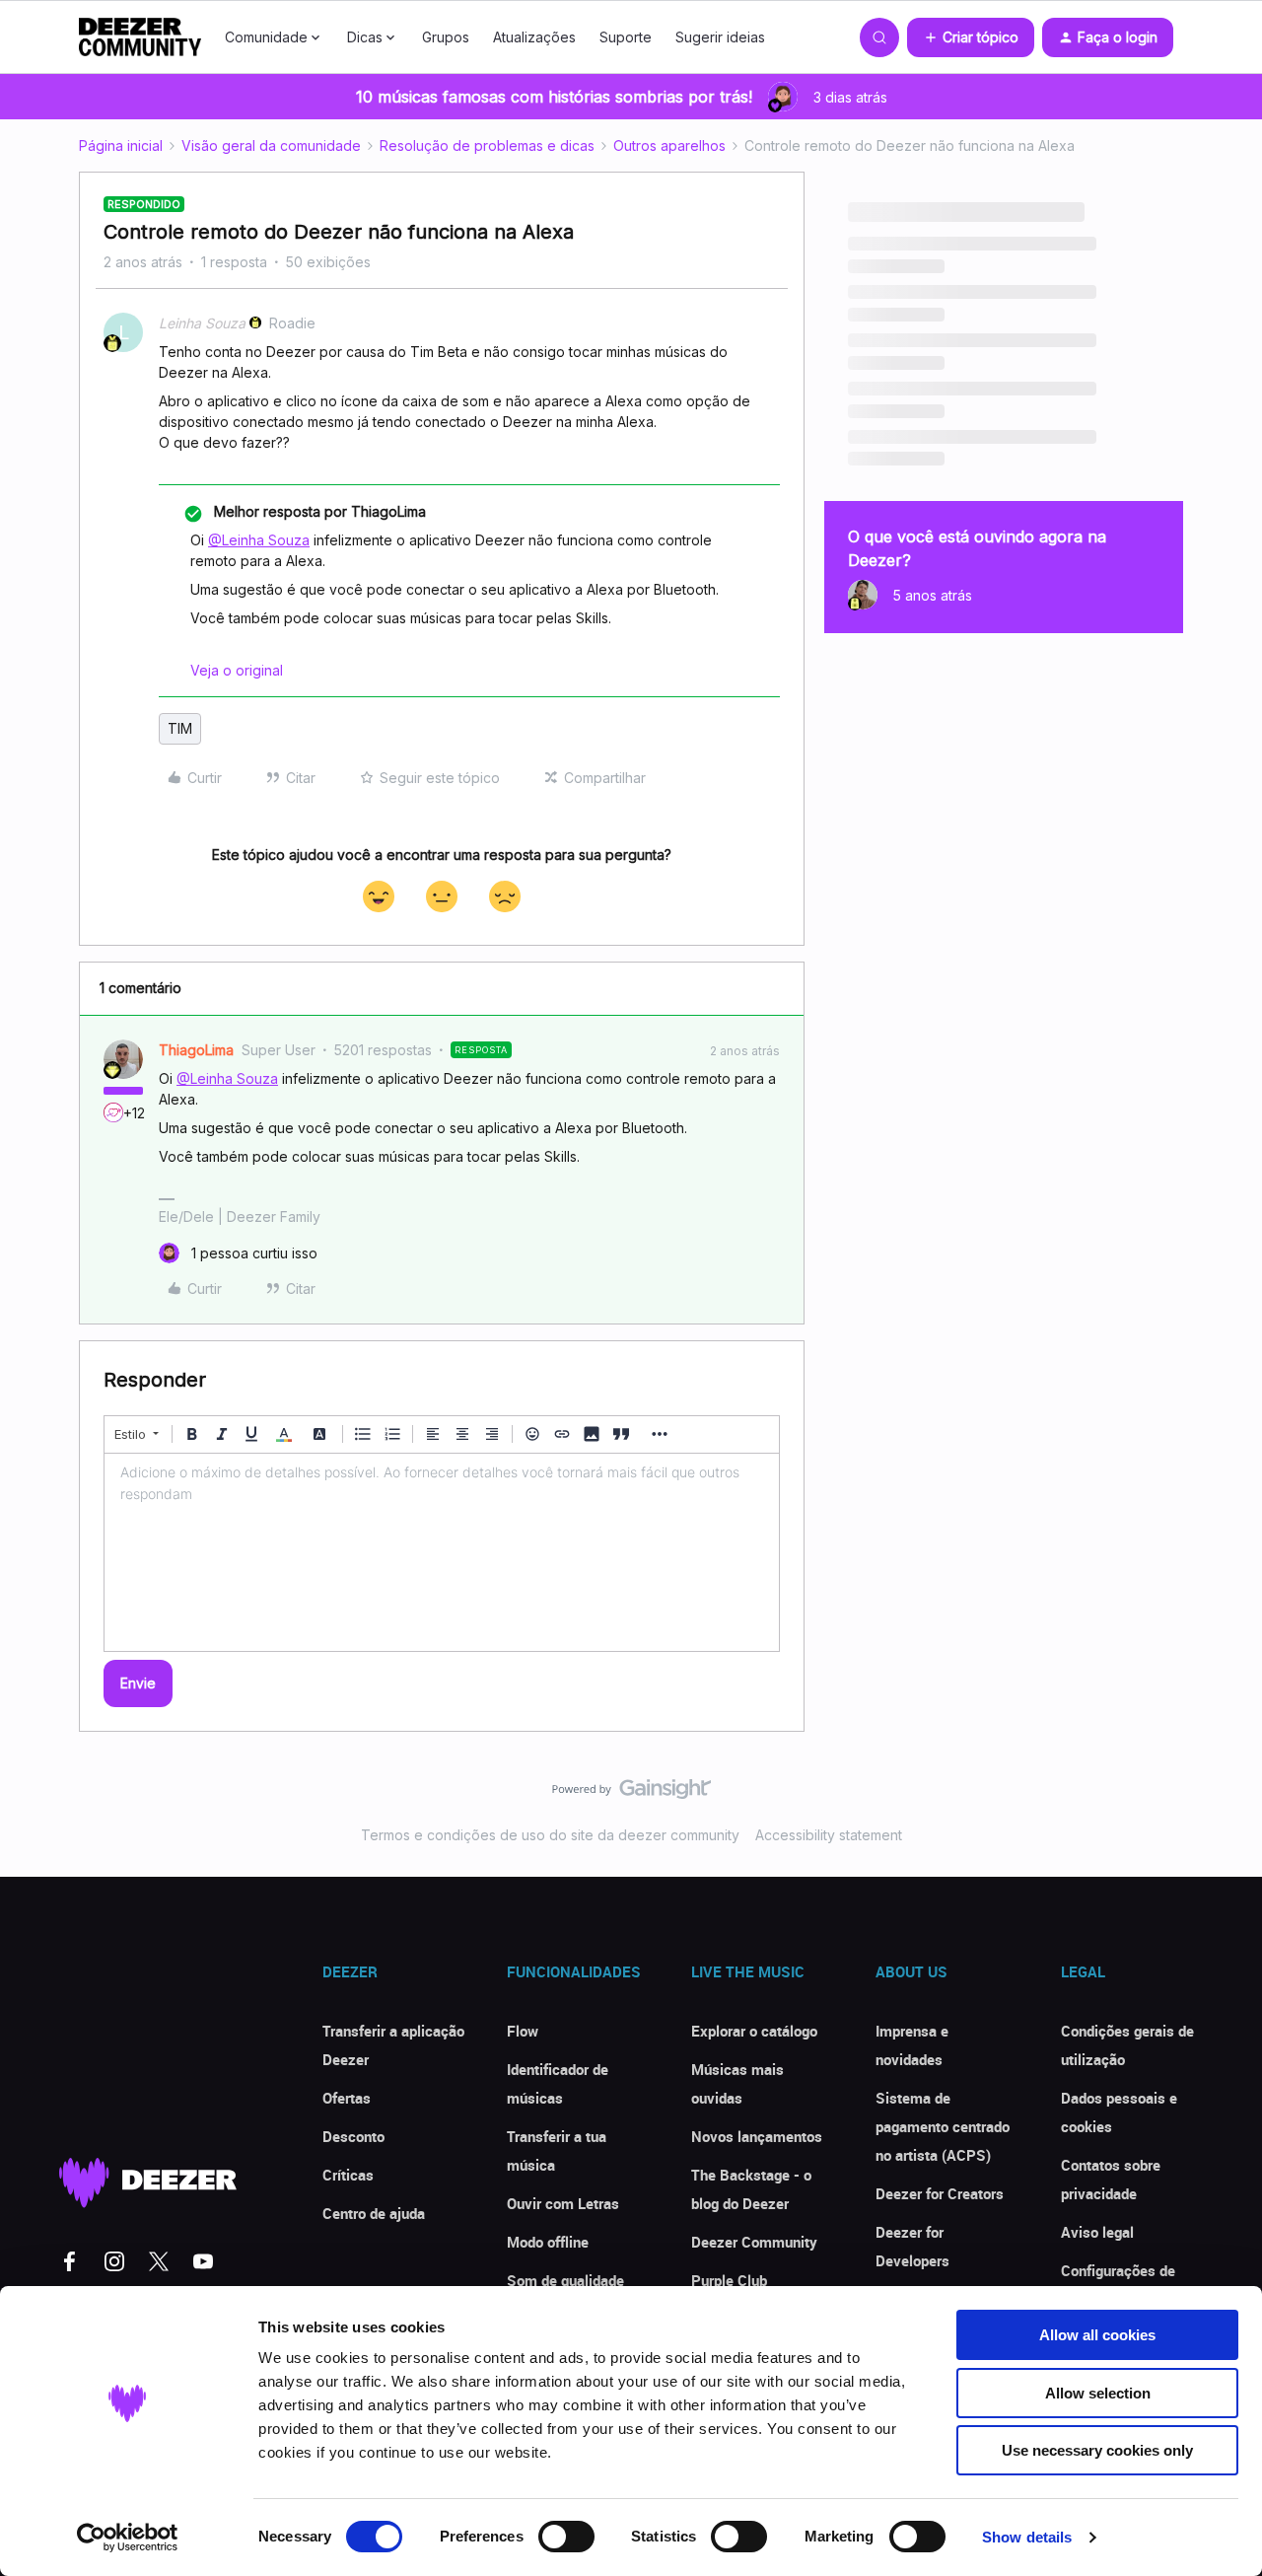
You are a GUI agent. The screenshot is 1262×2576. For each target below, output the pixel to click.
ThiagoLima (196, 1050)
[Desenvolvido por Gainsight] (631, 1794)
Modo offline (548, 2242)
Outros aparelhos (669, 145)
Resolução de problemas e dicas (487, 145)
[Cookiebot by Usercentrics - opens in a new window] (128, 2538)
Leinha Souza (202, 323)
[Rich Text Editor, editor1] (442, 1552)
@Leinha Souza (259, 540)
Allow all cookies (1097, 2335)
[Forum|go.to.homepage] (140, 37)
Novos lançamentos (757, 2136)
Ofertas (347, 2098)
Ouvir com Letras (563, 2203)
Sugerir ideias (720, 37)
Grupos (446, 37)
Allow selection (1098, 2393)
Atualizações (534, 37)
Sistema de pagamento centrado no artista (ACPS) (943, 2126)
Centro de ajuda (374, 2213)
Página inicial (121, 145)
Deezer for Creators (940, 2193)
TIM (180, 728)
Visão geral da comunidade (271, 145)
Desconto (353, 2136)
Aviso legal (1097, 2232)
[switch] (566, 2537)
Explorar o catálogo (754, 2031)
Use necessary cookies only (1097, 2450)
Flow (523, 2031)
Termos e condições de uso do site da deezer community (550, 1835)
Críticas (348, 2175)
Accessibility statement (829, 1835)
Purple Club (729, 2280)
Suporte (626, 37)
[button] (971, 37)
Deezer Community (754, 2242)
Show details (1027, 2537)
